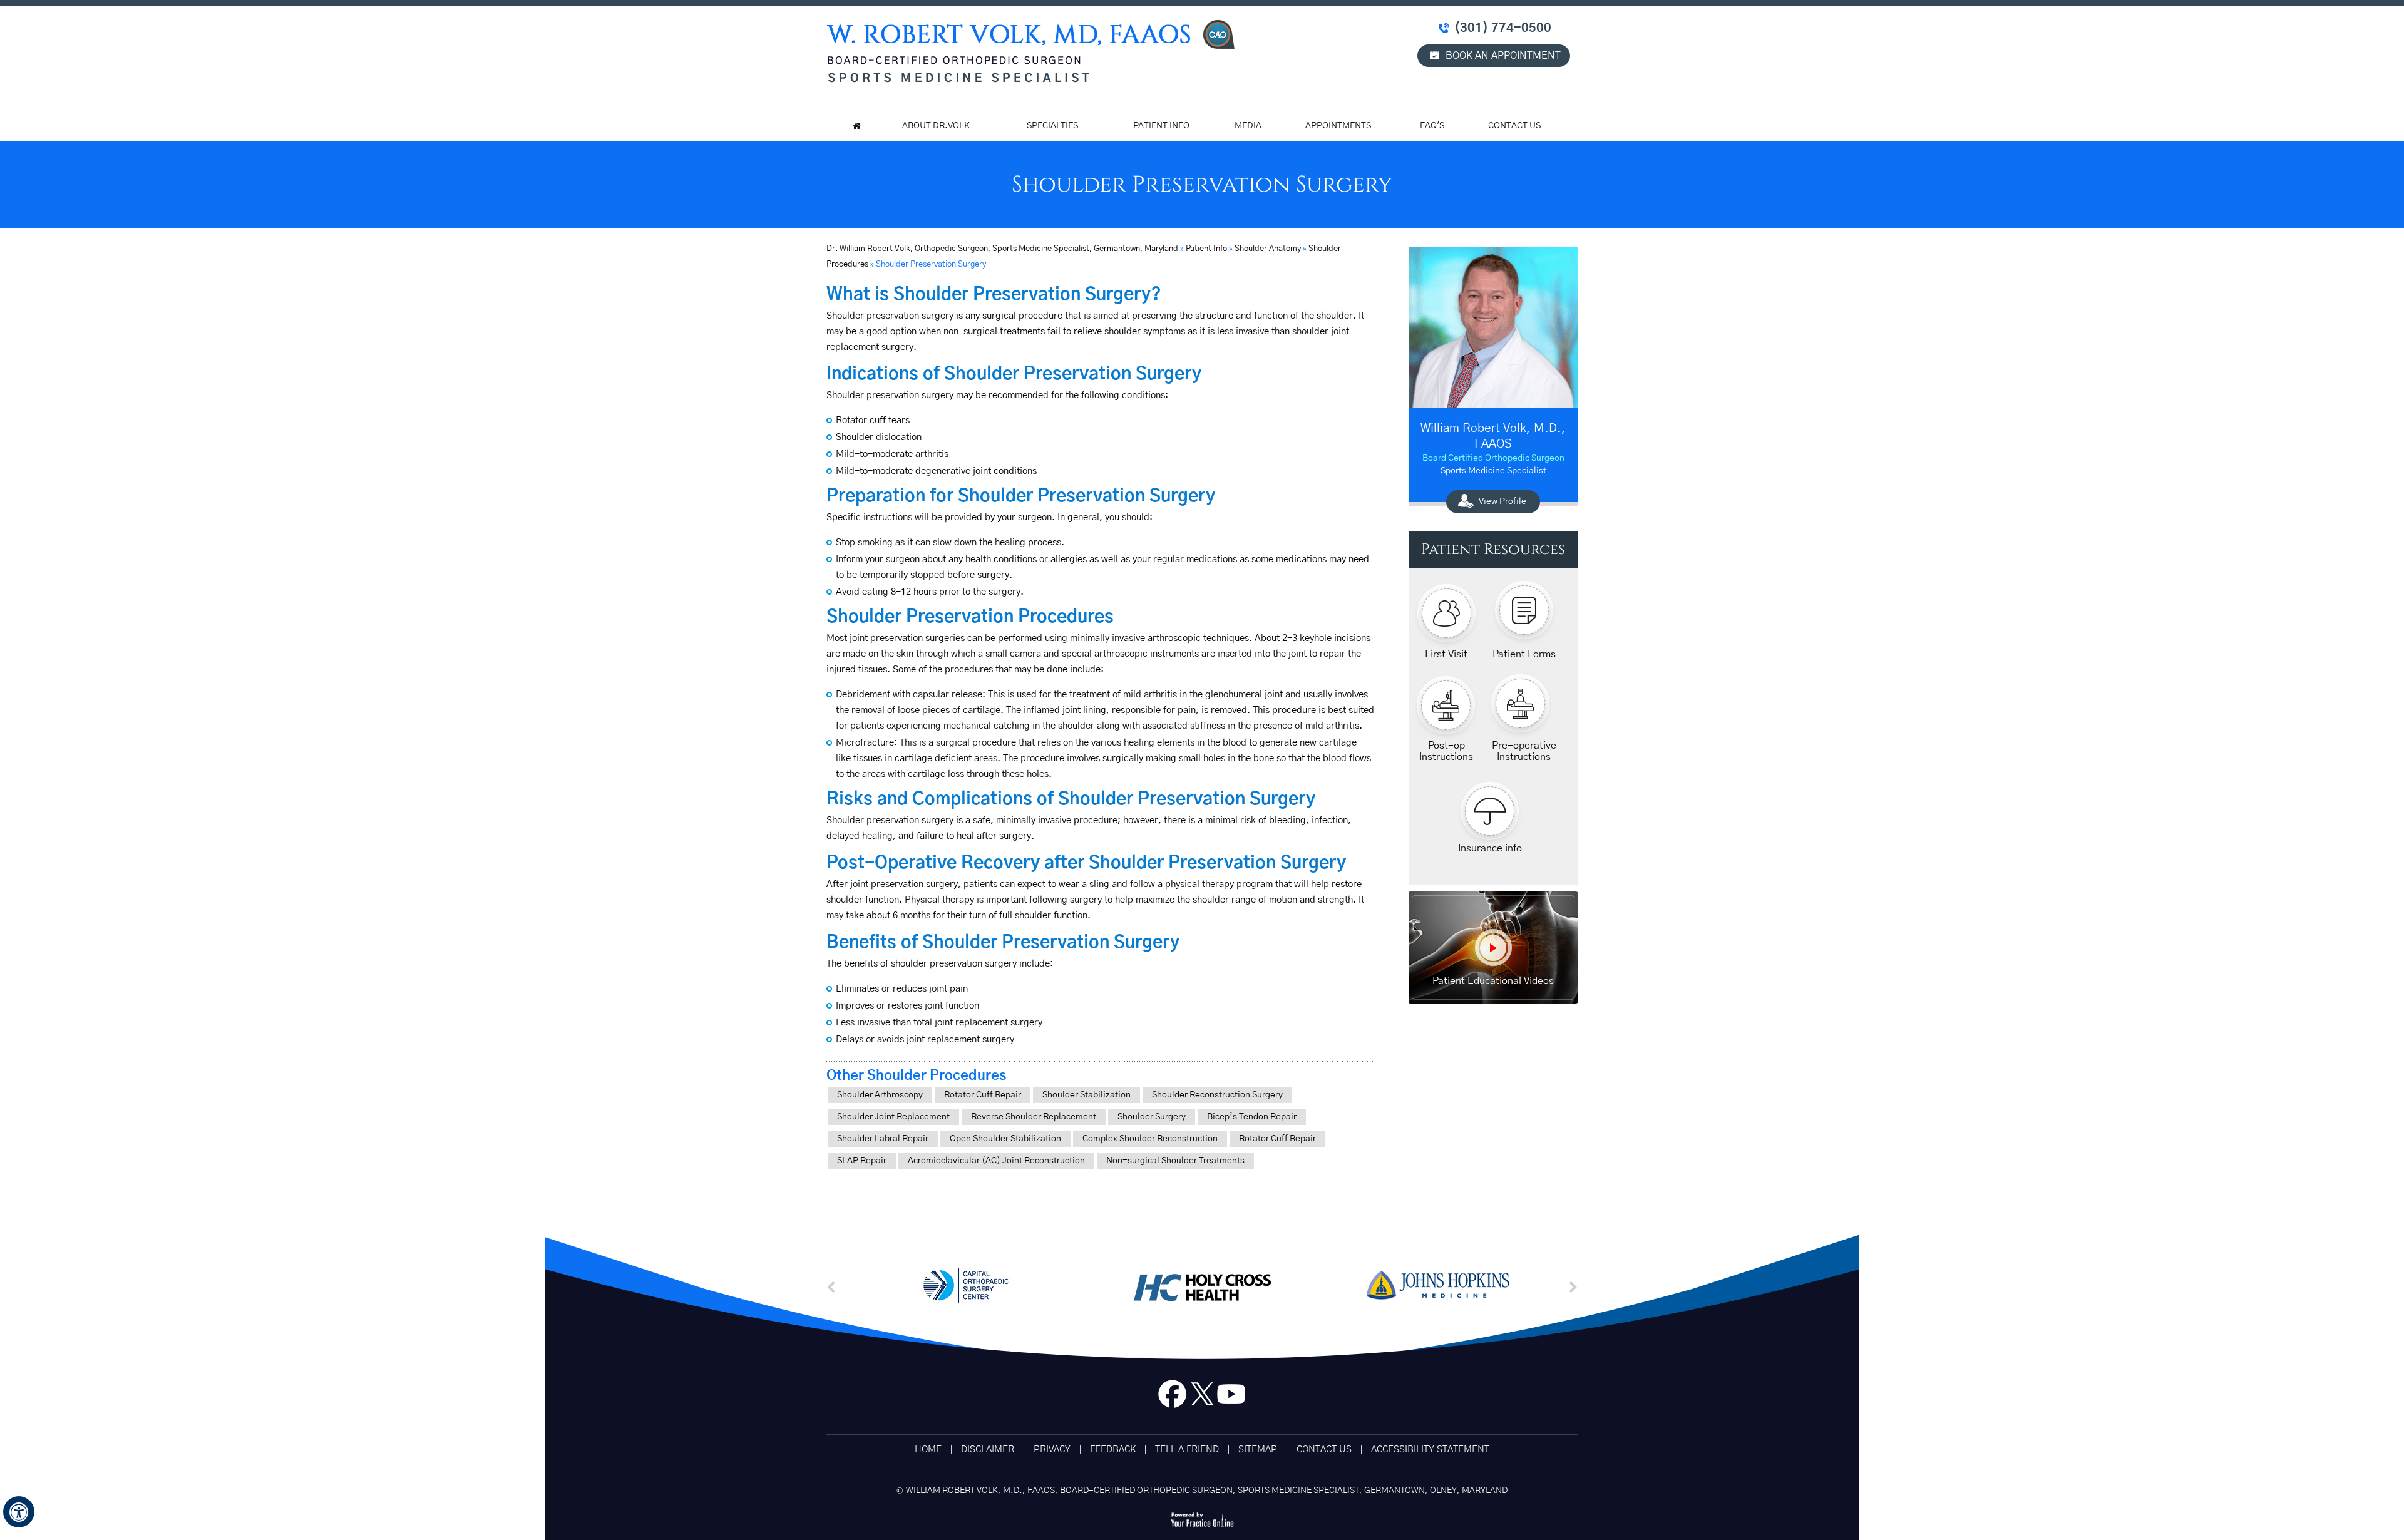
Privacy (1052, 1450)
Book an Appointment (1503, 56)
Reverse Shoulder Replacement (1034, 1117)
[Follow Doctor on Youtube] (1231, 1397)
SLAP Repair (862, 1161)
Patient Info (1161, 126)
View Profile (1503, 501)
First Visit (1446, 654)
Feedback (1113, 1450)
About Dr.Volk (936, 126)
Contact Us (1514, 126)
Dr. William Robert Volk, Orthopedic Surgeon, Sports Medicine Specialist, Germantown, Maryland (1003, 249)
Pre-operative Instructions (1524, 751)
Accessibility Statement (1430, 1450)
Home (928, 1450)
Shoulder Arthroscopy (880, 1095)
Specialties (1052, 126)
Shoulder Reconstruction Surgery (1217, 1095)
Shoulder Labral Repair (883, 1139)
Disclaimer (988, 1450)
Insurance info (1490, 848)
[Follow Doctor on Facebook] (1172, 1397)
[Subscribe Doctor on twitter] (1202, 1397)
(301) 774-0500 (1503, 28)
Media (1248, 126)
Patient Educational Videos (1493, 981)
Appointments (1338, 126)
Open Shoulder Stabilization (1005, 1139)
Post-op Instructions (1446, 751)
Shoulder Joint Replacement (893, 1117)
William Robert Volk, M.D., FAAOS (1493, 436)
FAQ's (1432, 126)
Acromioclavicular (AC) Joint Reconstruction (996, 1161)
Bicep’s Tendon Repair (1252, 1117)
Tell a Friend (1187, 1450)
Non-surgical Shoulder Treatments (1175, 1161)
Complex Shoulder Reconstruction (1150, 1139)
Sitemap (1258, 1450)
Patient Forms (1524, 654)
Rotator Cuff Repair (983, 1095)
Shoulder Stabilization (1086, 1095)
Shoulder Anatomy (1268, 249)
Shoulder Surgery (1152, 1117)
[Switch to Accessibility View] (19, 1512)
